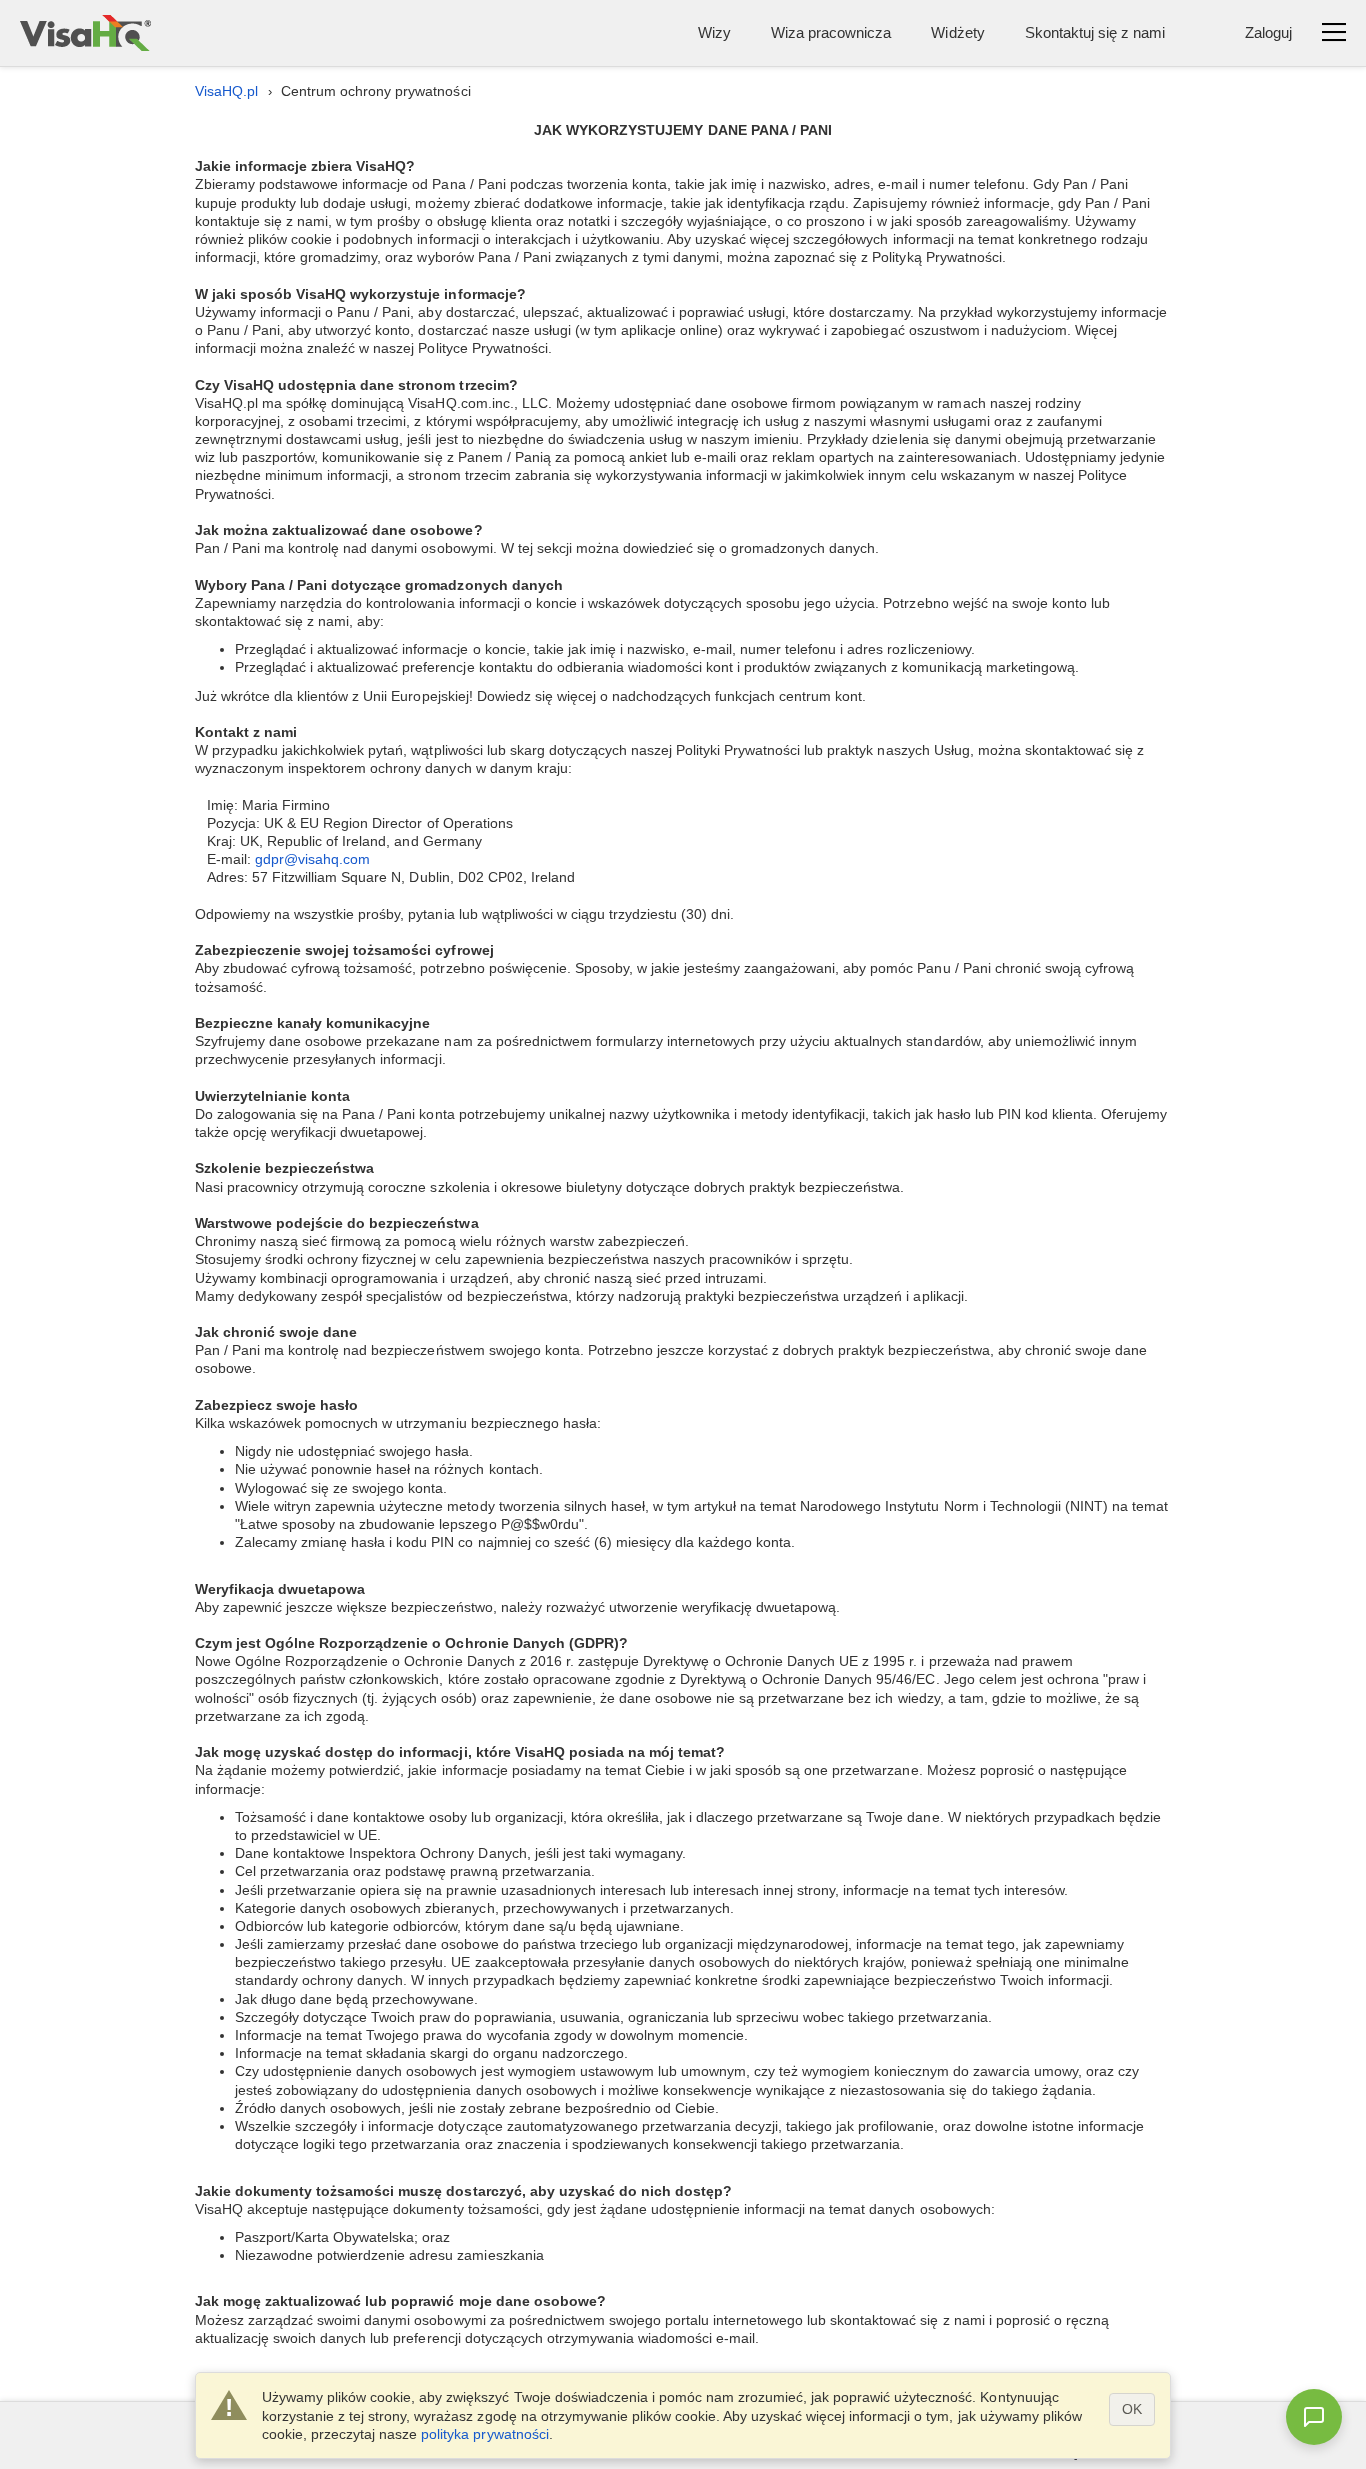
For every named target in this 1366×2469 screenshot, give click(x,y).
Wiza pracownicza (831, 32)
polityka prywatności (484, 2434)
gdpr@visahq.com (312, 859)
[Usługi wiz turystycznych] (85, 33)
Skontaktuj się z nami (1095, 32)
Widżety (957, 32)
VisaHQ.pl (226, 91)
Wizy (714, 32)
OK (1132, 2409)
